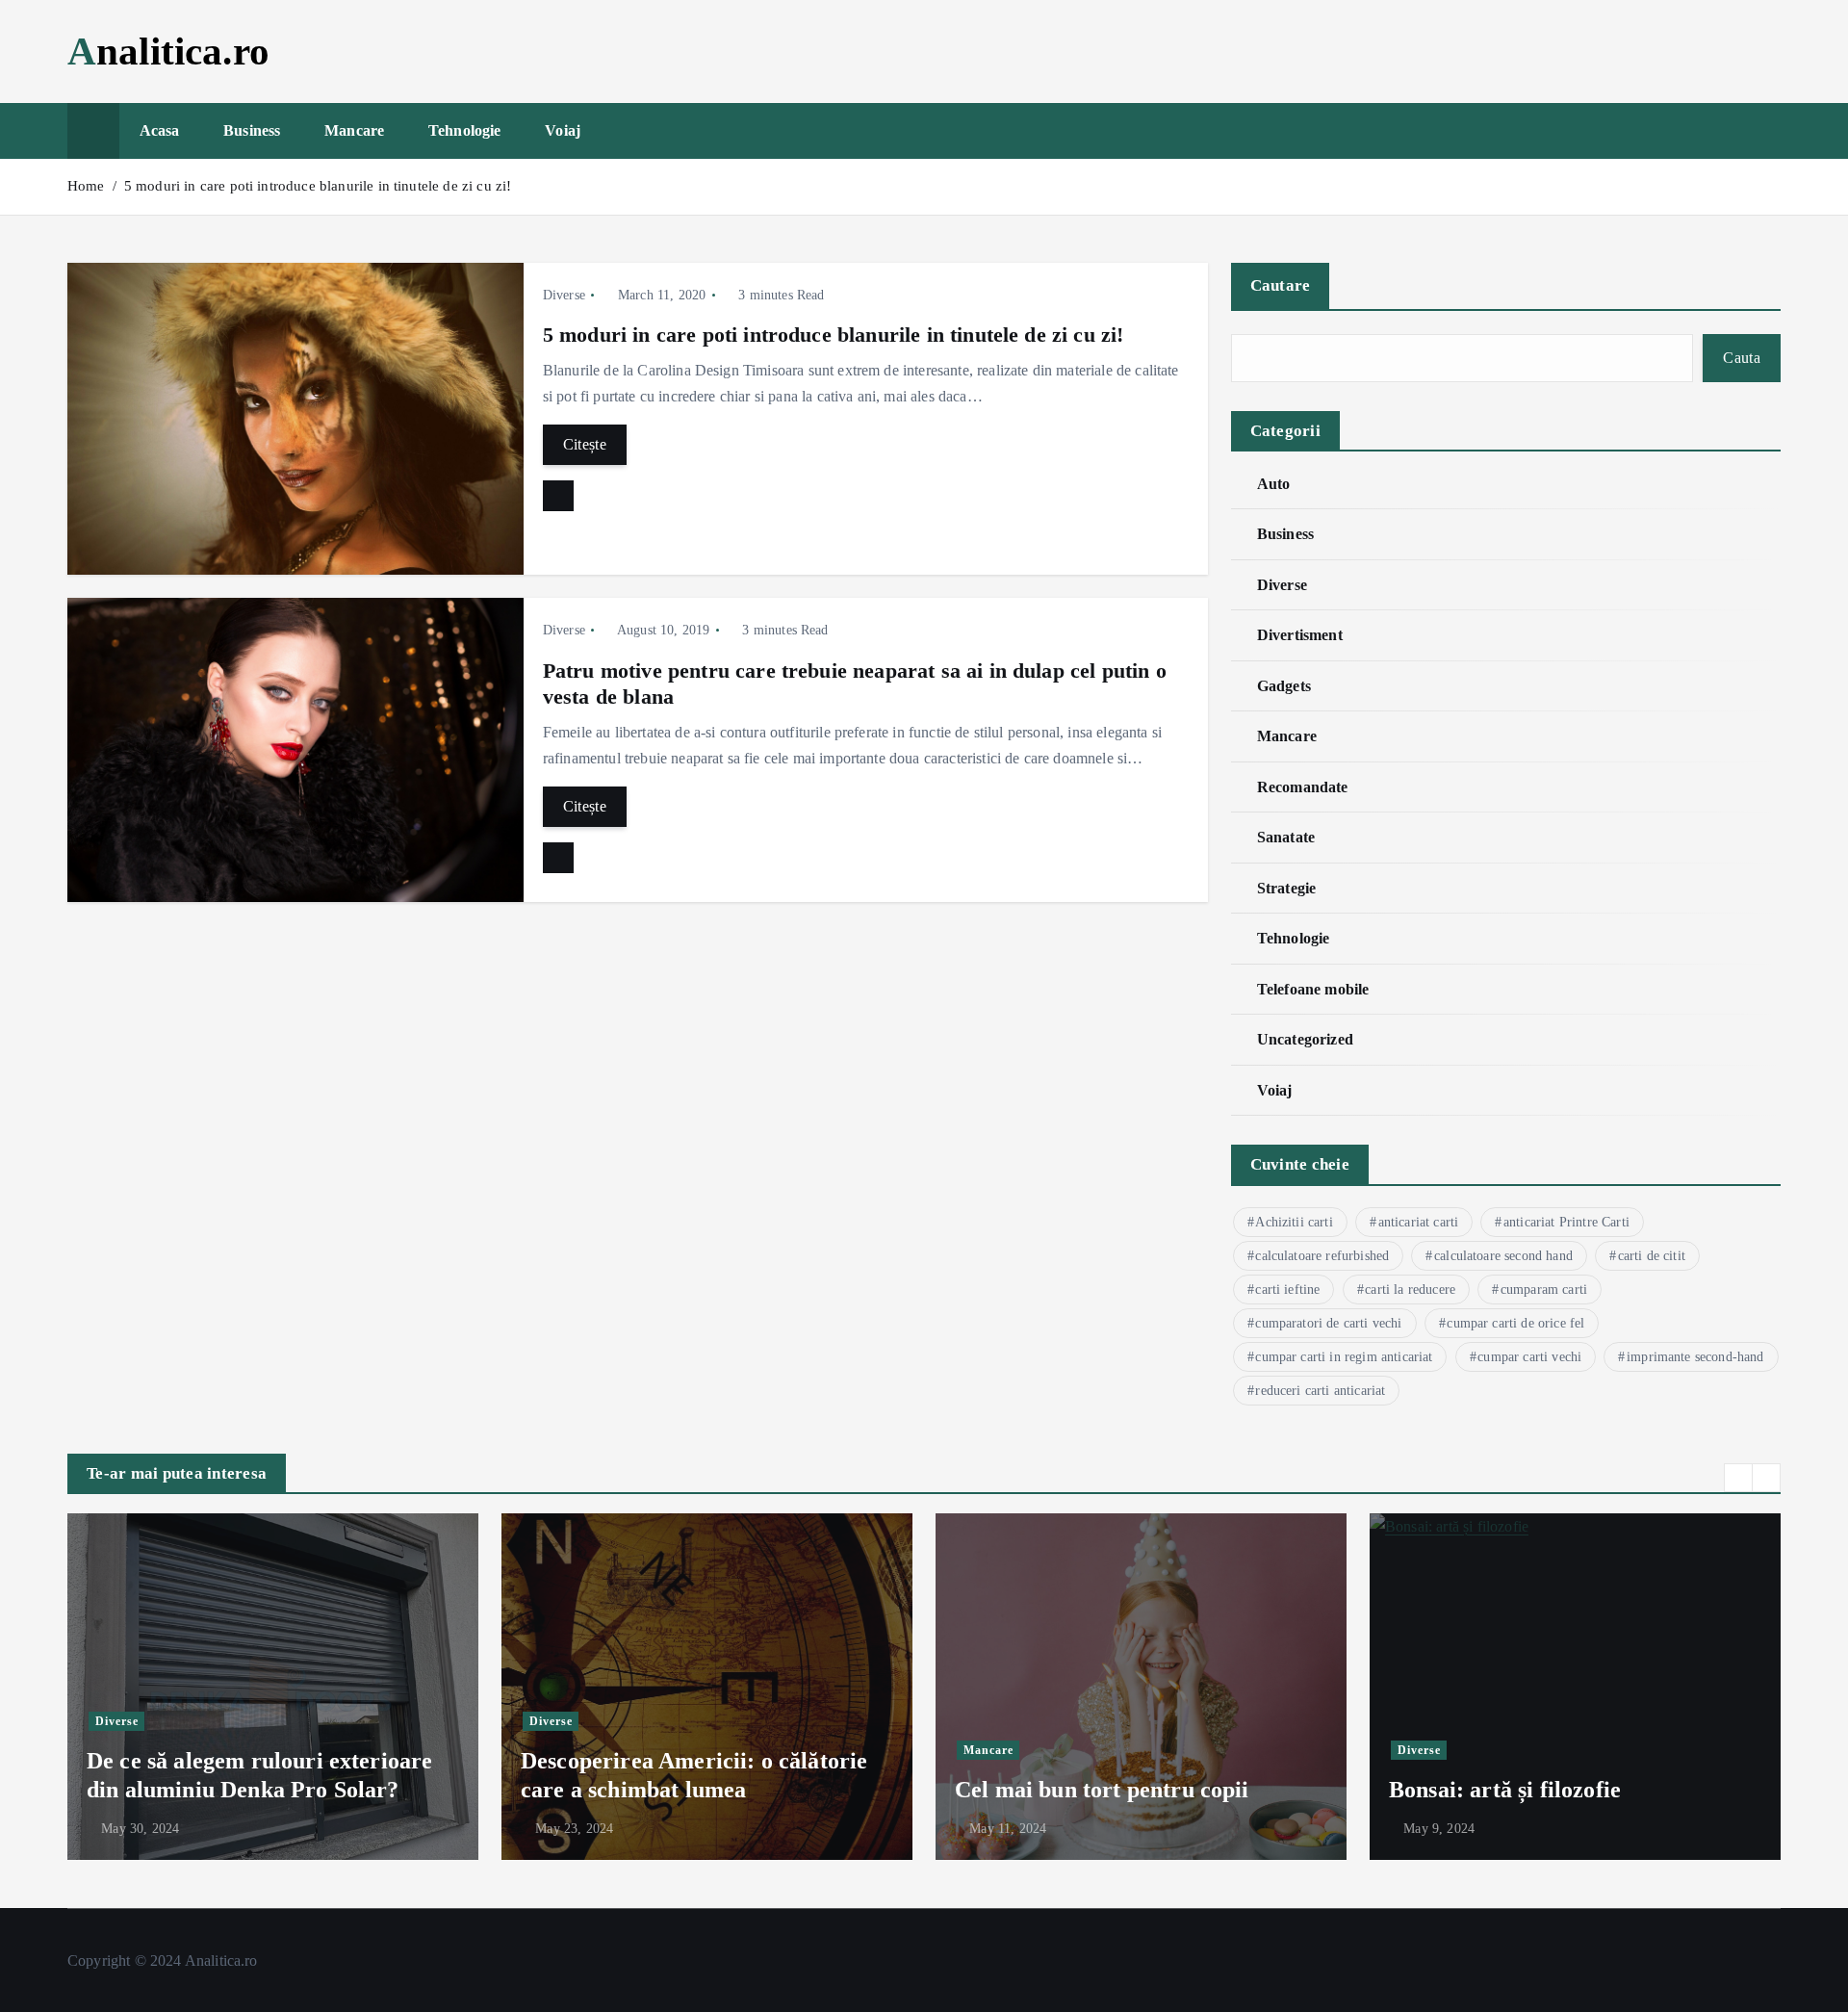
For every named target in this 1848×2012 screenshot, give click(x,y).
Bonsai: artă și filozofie (1505, 1790)
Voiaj (563, 130)
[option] (273, 1687)
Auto (1274, 484)
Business (252, 130)
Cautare (1281, 285)
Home (86, 186)
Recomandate (1303, 787)
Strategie (1286, 888)
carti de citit (1652, 1256)
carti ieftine (1287, 1290)
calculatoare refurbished (1322, 1256)
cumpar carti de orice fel (1515, 1323)
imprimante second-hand (1695, 1357)
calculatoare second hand (1503, 1256)
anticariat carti (1419, 1222)
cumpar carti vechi (1529, 1357)
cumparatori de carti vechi (1328, 1323)
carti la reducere (1410, 1290)
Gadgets (1284, 686)
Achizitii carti (1294, 1222)
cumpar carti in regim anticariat (1344, 1357)
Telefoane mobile (1313, 989)
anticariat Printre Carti (1566, 1222)
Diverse (564, 295)
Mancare (354, 130)
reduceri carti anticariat (1320, 1391)
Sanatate (1286, 837)
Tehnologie (465, 130)
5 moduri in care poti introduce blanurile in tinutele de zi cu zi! (318, 186)
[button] (1738, 1478)
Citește (585, 444)
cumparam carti (1544, 1290)
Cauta (1742, 358)
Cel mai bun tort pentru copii (1102, 1790)
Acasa (160, 130)
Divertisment (1300, 635)
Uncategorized (1305, 1039)
